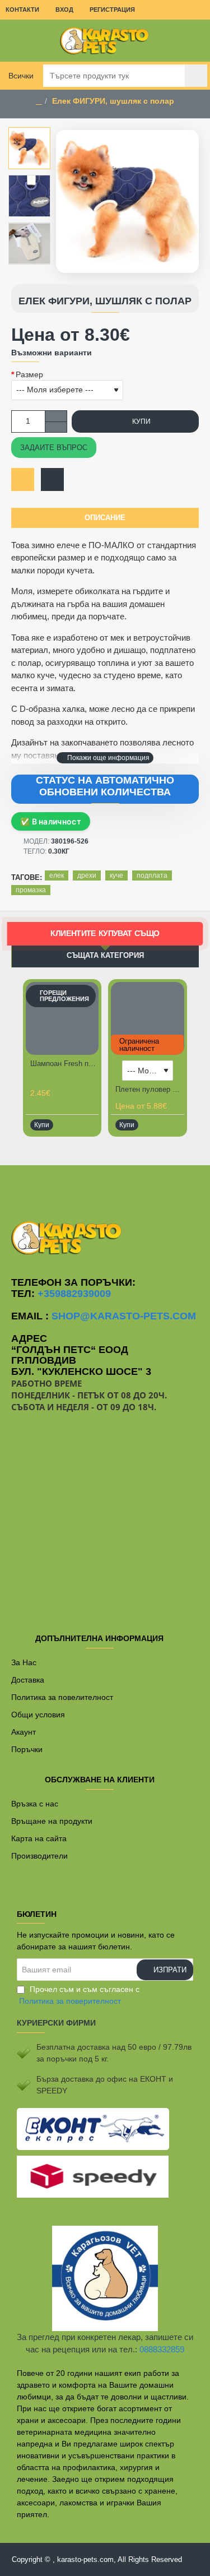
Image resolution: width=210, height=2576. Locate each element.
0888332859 (162, 2349)
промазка (31, 890)
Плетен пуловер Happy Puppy (150, 1089)
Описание (105, 518)
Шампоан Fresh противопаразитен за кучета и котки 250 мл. (64, 1064)
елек (57, 875)
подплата (152, 875)
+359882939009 (74, 1294)
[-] (56, 427)
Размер (29, 374)
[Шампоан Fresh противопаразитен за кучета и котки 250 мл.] (62, 1018)
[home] (39, 101)
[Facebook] (105, 1188)
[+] (56, 416)
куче (116, 875)
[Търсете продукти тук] (196, 76)
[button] (105, 758)
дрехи (87, 875)
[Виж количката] (193, 41)
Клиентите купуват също (105, 934)
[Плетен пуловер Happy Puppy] (147, 1018)
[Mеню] (17, 41)
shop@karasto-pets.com (124, 1316)
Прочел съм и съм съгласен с (79, 1995)
